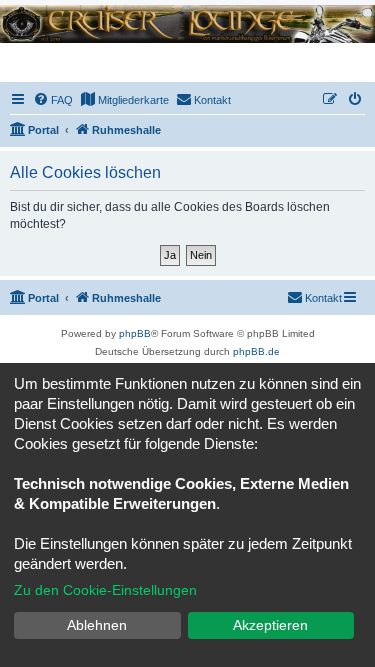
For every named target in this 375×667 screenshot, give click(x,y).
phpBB (135, 333)
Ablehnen (97, 625)
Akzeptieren (270, 625)
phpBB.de (256, 351)
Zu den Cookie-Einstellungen (105, 590)
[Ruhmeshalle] (187, 23)
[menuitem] (53, 100)
